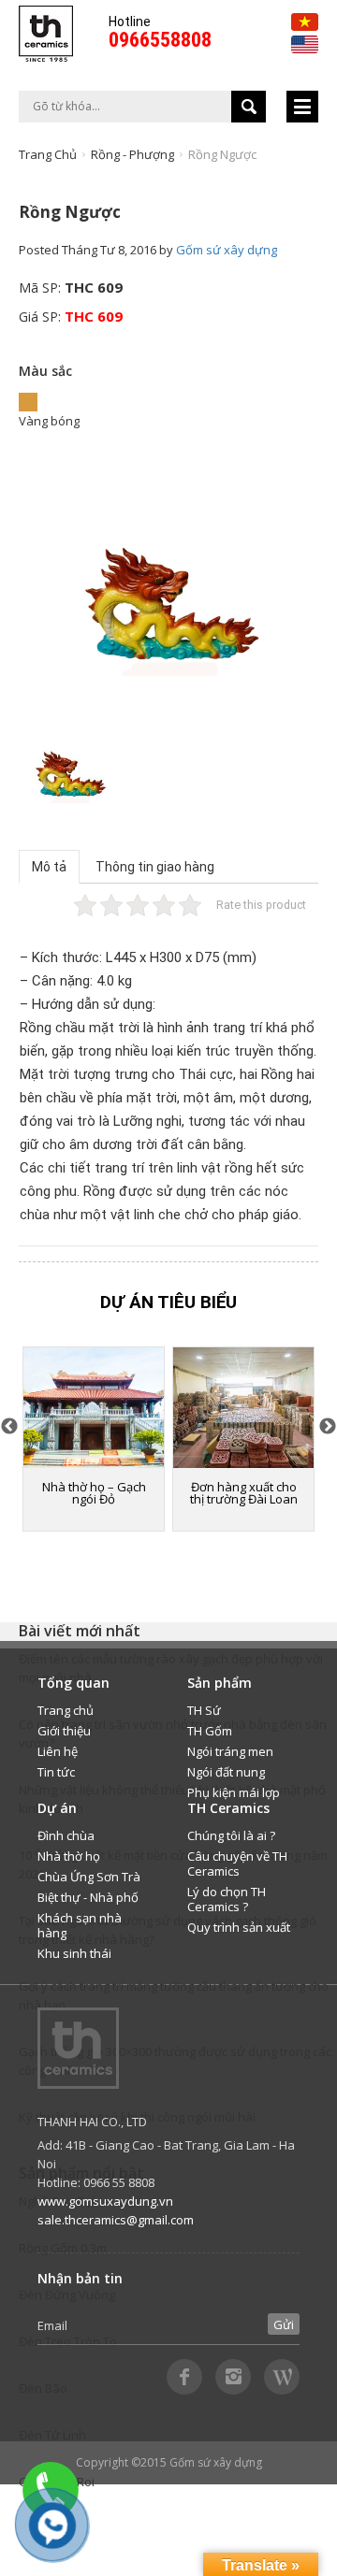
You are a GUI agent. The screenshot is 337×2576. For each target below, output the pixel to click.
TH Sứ (204, 1710)
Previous (9, 1427)
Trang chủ (48, 154)
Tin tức (56, 1772)
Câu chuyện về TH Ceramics (237, 1864)
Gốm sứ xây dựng (227, 250)
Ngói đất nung (226, 1772)
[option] (168, 607)
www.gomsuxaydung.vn (105, 2201)
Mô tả (49, 867)
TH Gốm (210, 1731)
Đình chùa (66, 1835)
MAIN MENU (302, 107)
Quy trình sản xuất (239, 1927)
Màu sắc (45, 371)
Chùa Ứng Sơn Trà (89, 1877)
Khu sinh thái (74, 1953)
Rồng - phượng (132, 154)
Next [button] (328, 1427)
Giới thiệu (64, 1731)
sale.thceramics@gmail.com (116, 2220)
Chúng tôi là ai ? (231, 1835)
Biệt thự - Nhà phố (88, 1897)
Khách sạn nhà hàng (80, 1925)
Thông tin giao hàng (155, 867)
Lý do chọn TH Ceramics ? (227, 1899)
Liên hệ (58, 1751)
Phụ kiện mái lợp (234, 1792)
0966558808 (160, 40)
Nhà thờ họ (69, 1856)
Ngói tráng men (230, 1751)
